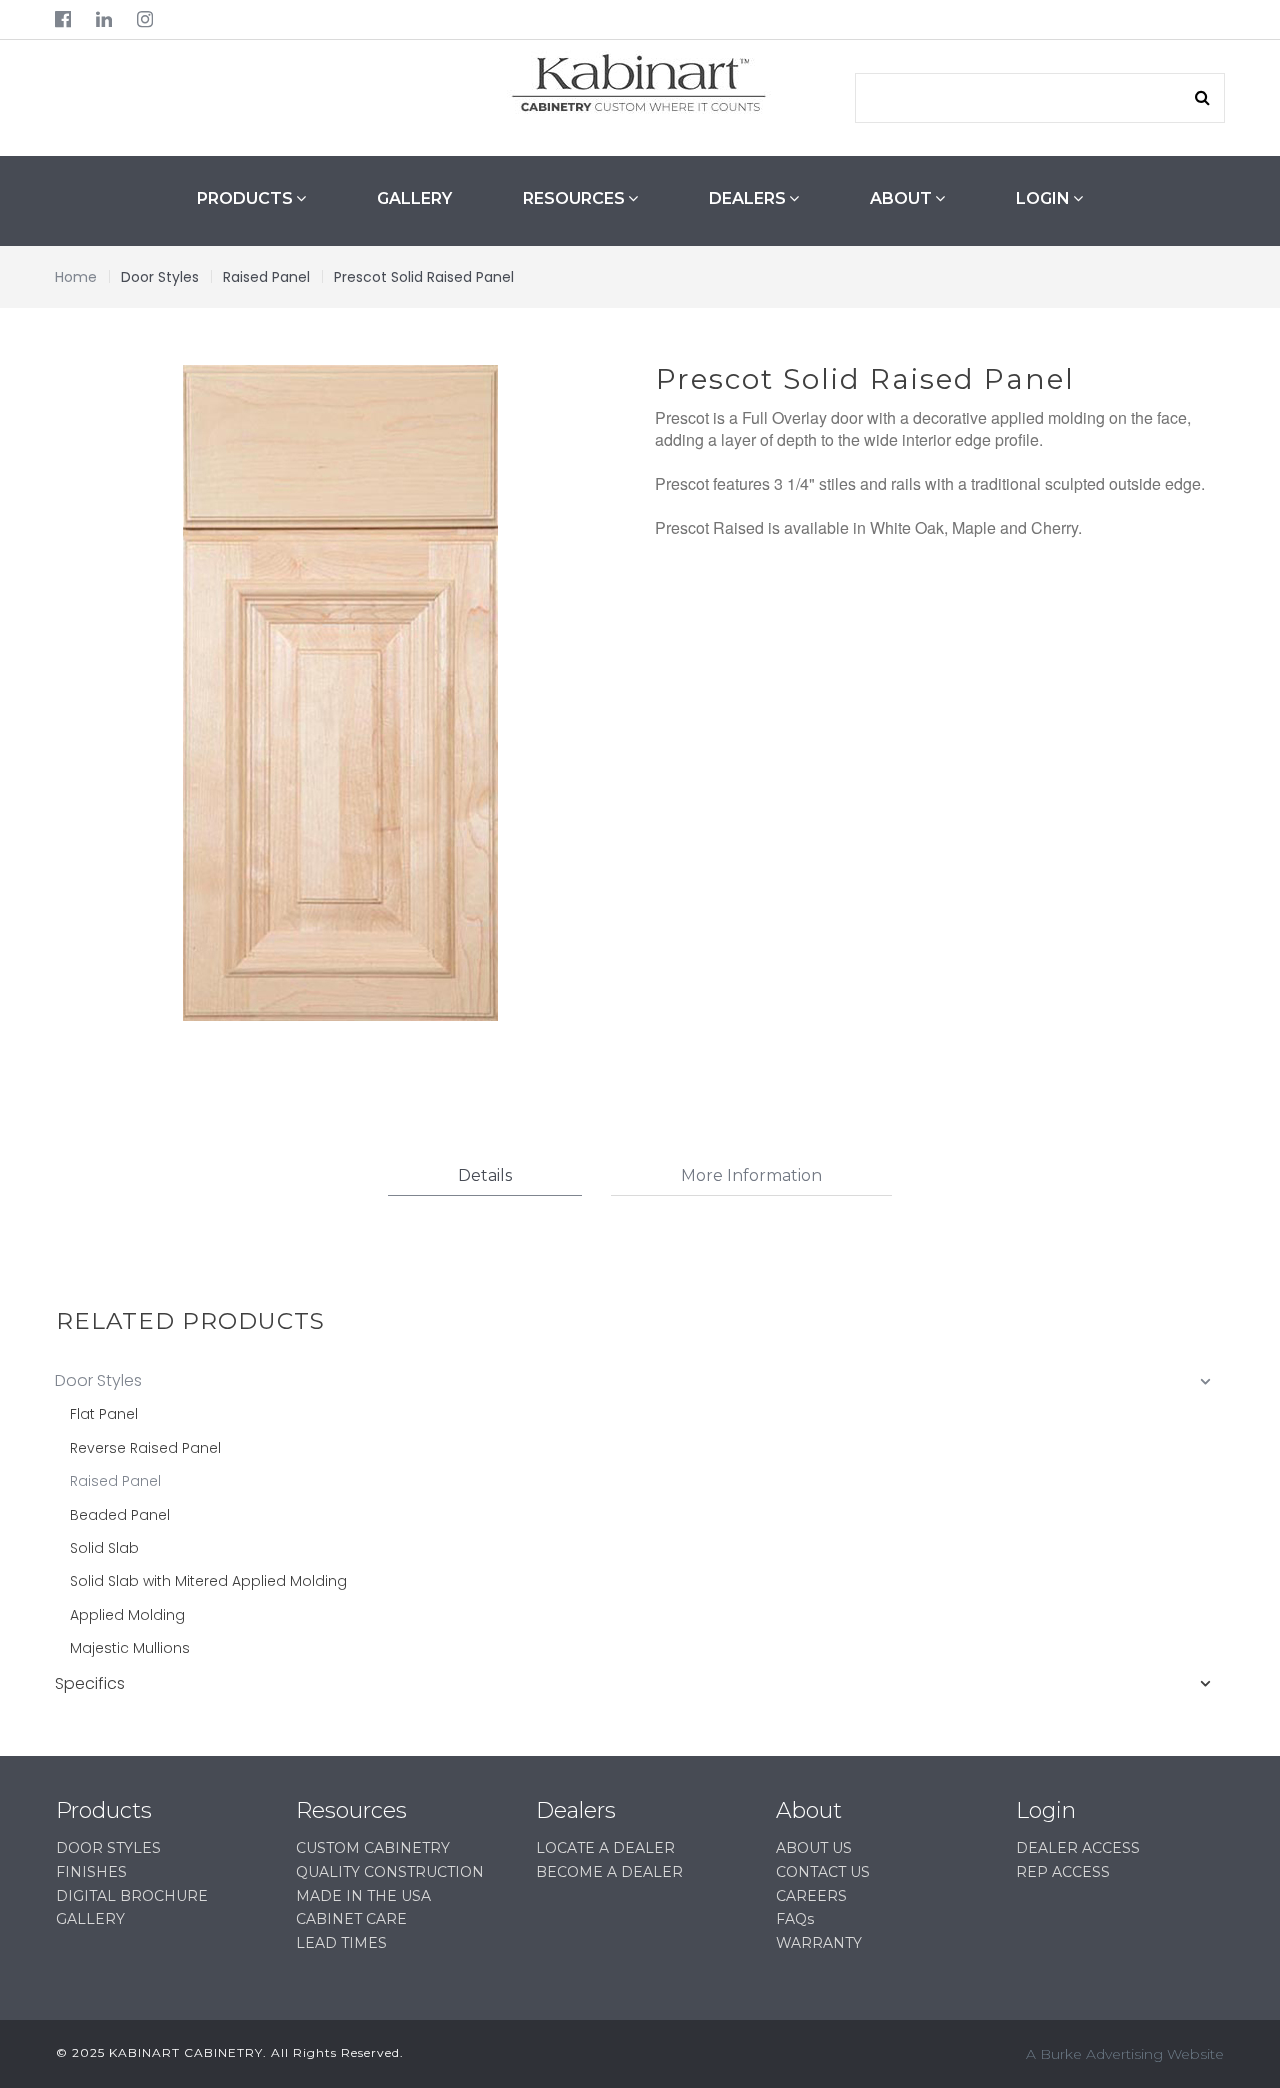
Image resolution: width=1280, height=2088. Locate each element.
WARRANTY (819, 1943)
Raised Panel (266, 277)
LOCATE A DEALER (605, 1848)
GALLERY (414, 198)
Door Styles (160, 277)
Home (76, 277)
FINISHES (91, 1872)
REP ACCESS (1063, 1872)
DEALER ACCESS (1078, 1848)
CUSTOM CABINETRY (373, 1848)
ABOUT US (814, 1848)
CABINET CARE (351, 1919)
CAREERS (811, 1896)
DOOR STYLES (108, 1848)
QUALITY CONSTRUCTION (390, 1872)
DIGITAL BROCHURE (132, 1896)
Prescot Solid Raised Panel (424, 277)
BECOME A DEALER (609, 1872)
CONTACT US (823, 1872)
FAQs (795, 1919)
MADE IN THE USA (363, 1896)
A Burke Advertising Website (1125, 2054)
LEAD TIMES (341, 1943)
